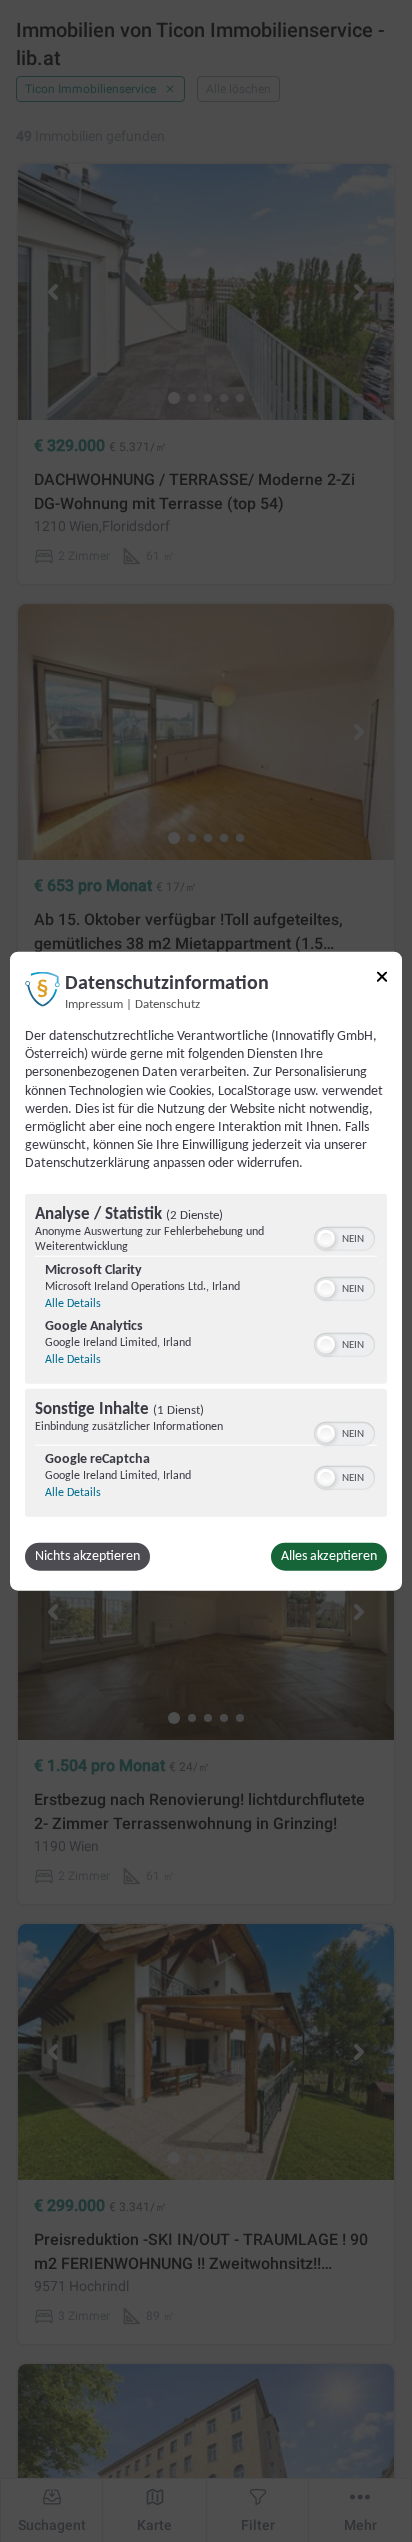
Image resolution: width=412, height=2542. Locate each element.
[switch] (344, 1236)
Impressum (94, 1005)
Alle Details (73, 1303)
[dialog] (206, 1271)
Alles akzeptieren (329, 1555)
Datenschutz (167, 1005)
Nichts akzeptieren (87, 1555)
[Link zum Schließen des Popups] (382, 977)
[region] (206, 1357)
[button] (326, 1238)
